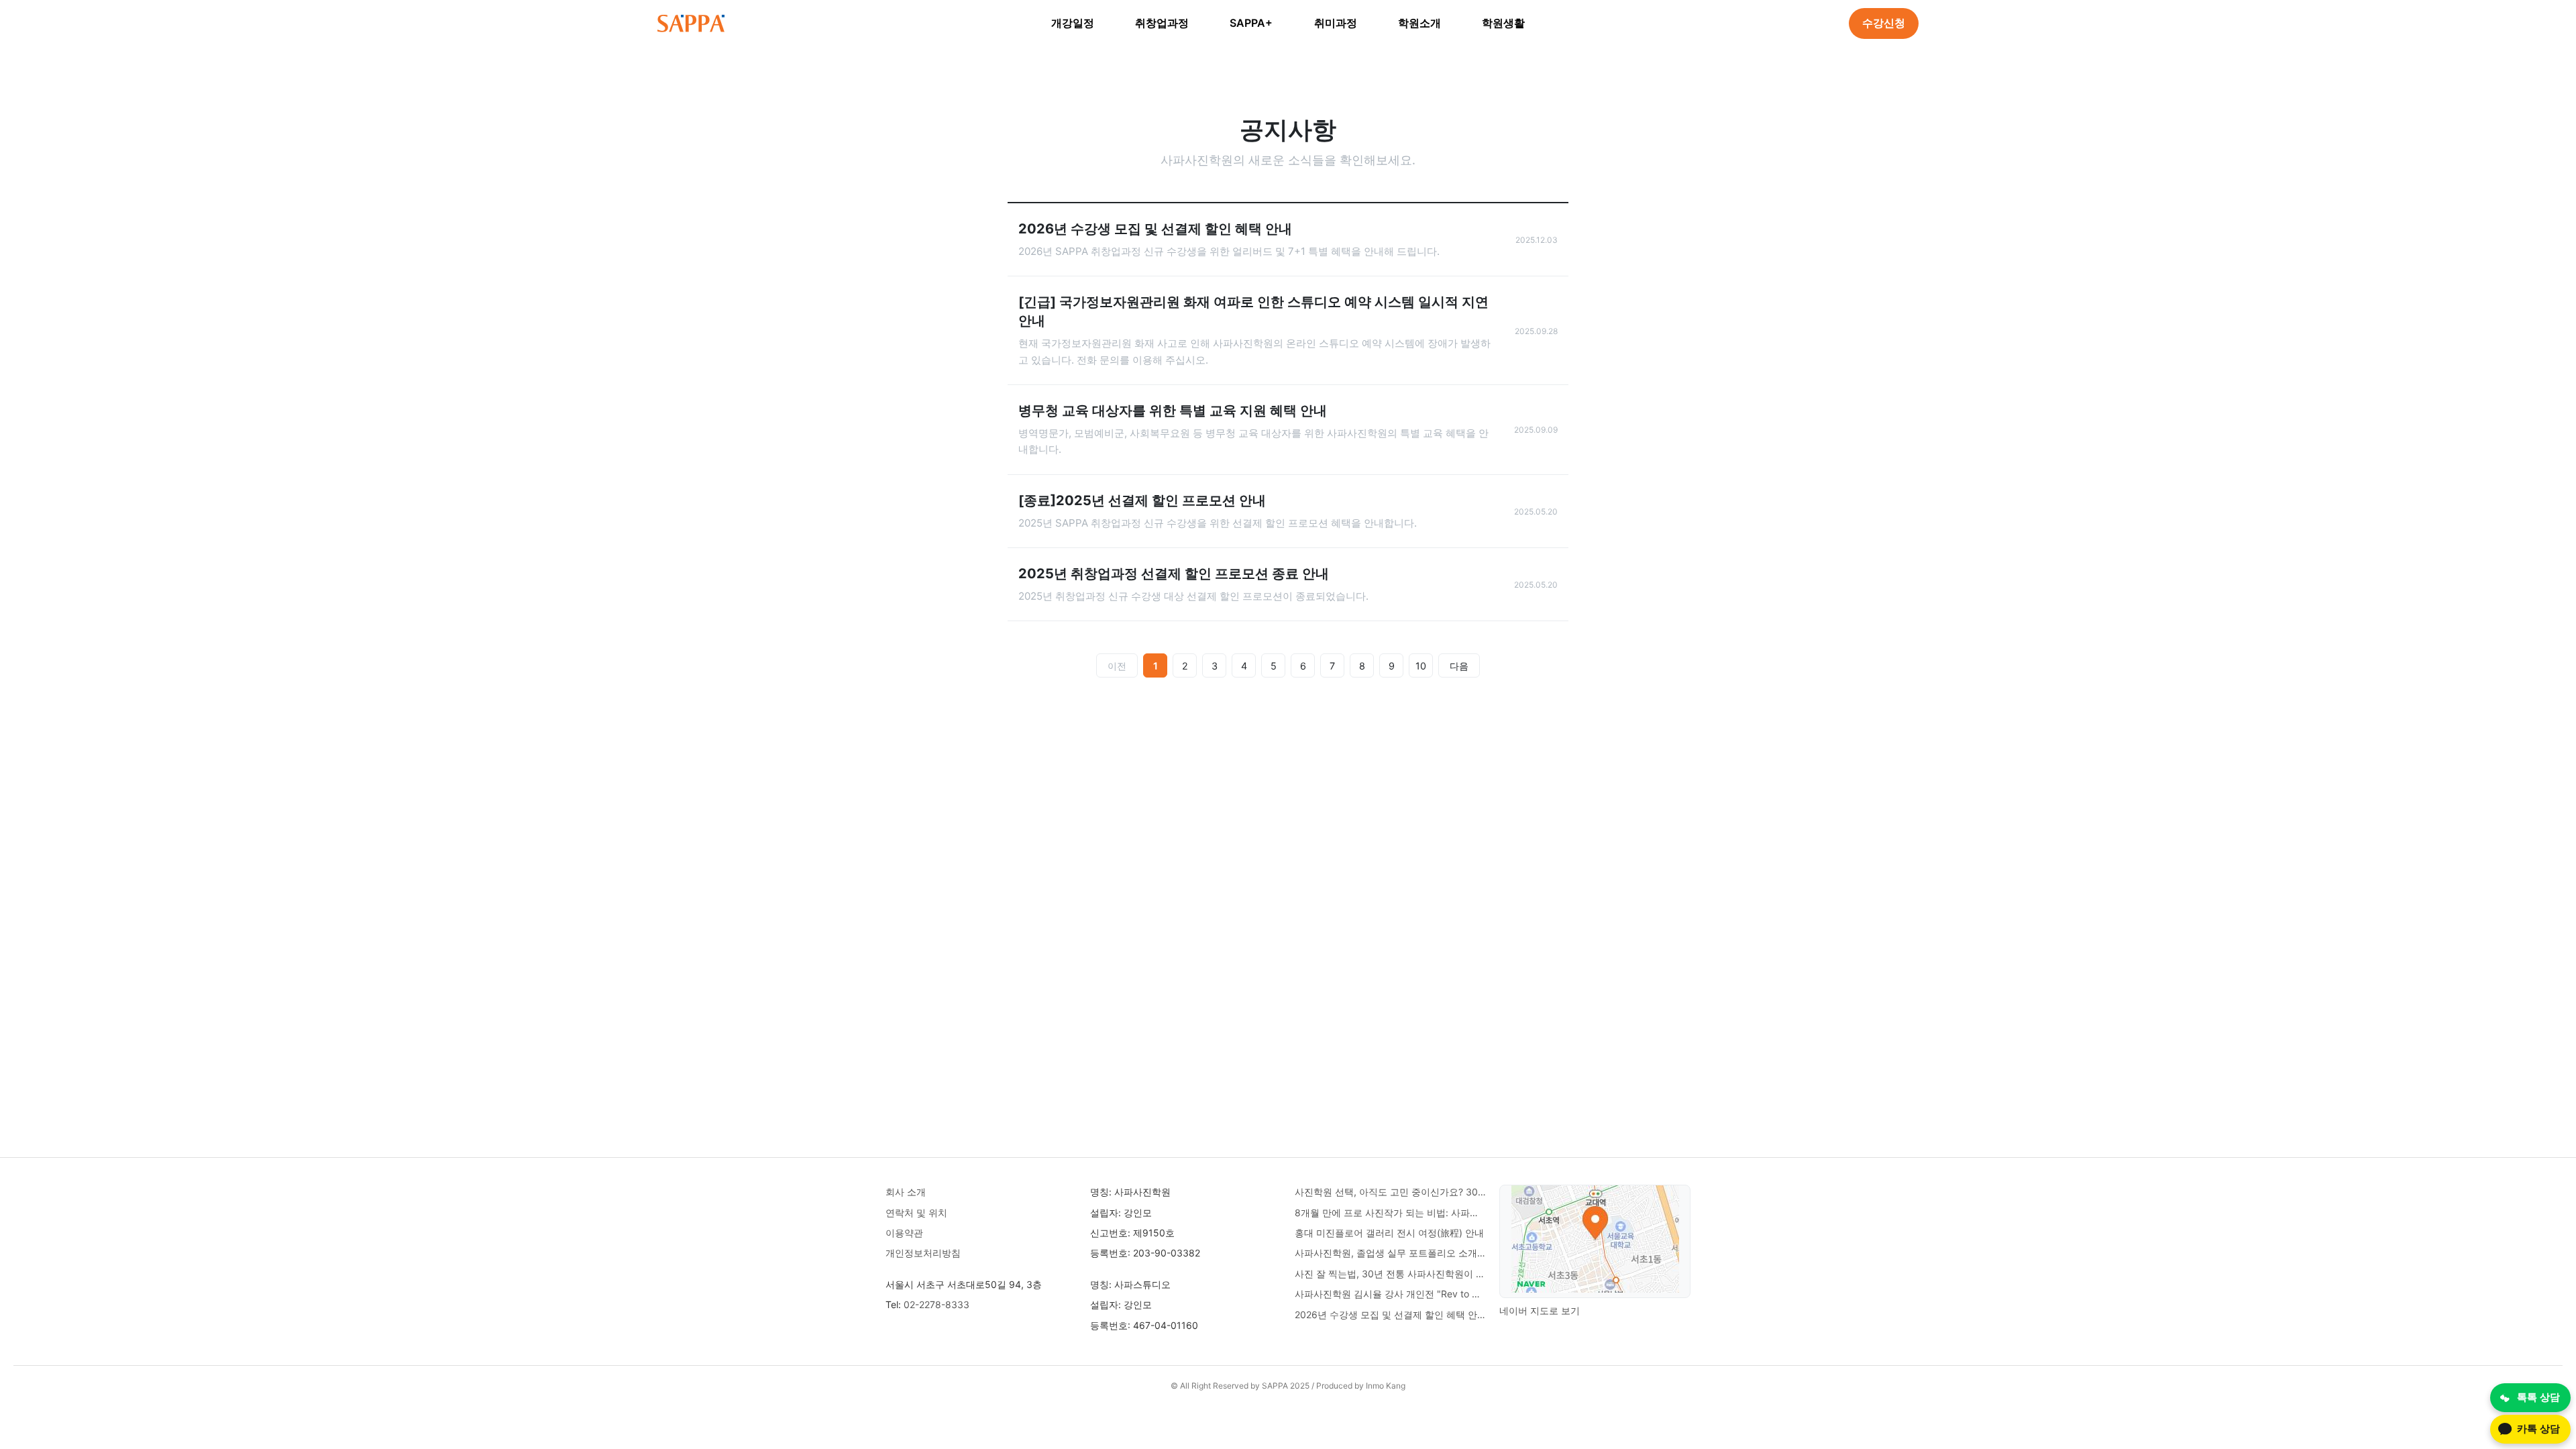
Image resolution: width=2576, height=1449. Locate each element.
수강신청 (1884, 23)
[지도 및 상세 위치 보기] (1595, 1241)
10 (1421, 666)
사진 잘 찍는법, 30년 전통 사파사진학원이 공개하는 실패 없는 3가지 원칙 (1390, 1274)
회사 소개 (906, 1192)
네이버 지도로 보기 (1540, 1310)
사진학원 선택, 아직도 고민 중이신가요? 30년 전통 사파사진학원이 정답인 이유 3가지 (1390, 1192)
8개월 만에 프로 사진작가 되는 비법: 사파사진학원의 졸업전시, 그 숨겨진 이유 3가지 (1390, 1213)
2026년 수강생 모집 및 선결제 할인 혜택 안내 (1390, 1314)
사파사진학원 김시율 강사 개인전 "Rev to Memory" (1390, 1294)
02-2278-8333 (936, 1304)
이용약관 (904, 1233)
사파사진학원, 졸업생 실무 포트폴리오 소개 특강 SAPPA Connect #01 (1390, 1253)
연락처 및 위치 (916, 1213)
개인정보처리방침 (923, 1253)
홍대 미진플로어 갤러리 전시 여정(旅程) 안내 (1389, 1233)
